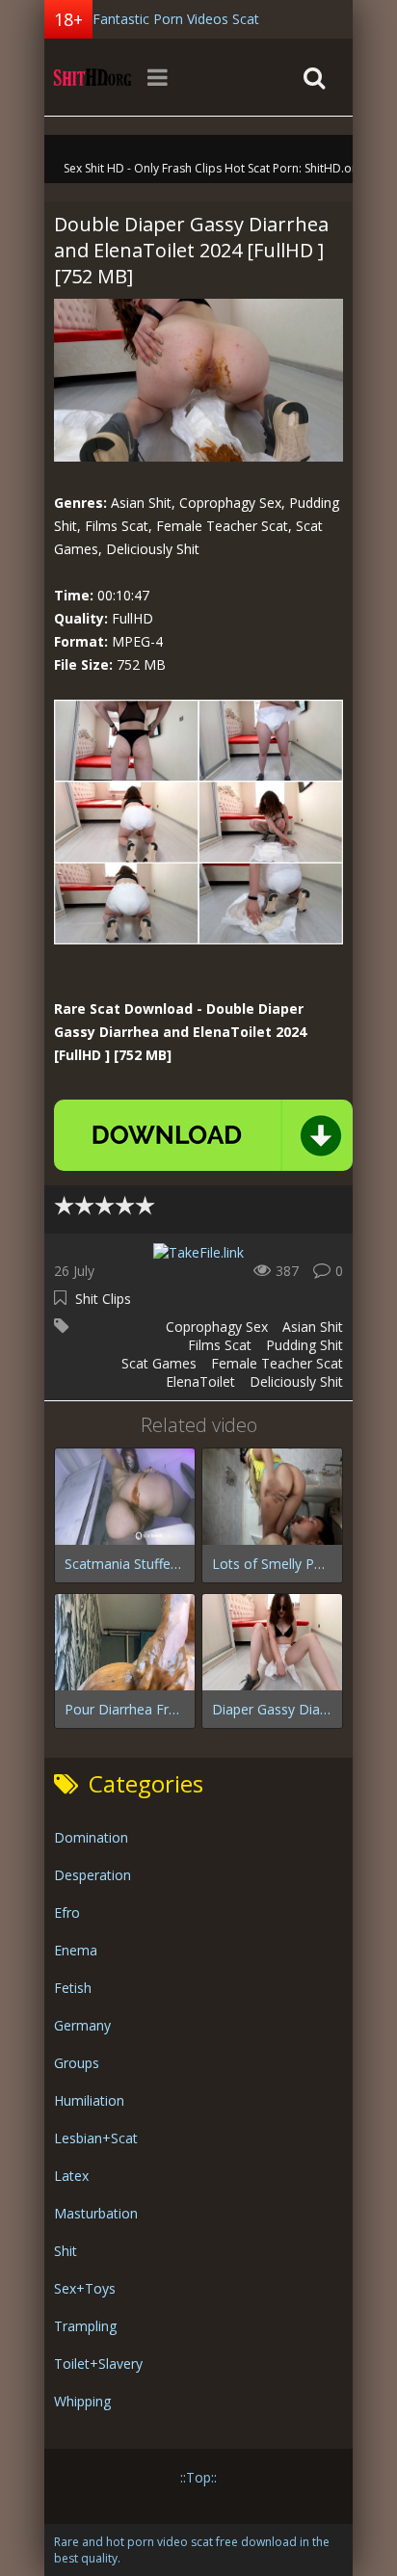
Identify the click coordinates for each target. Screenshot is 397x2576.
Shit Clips (103, 1299)
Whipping (82, 2401)
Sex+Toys (85, 2288)
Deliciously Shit (296, 1381)
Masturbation (96, 2213)
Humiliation (89, 2100)
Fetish (73, 1988)
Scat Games (159, 1363)
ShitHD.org (93, 77)
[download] (203, 1135)
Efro (67, 1912)
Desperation (93, 1875)
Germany (82, 2025)
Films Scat (220, 1345)
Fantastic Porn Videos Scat (176, 19)
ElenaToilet (200, 1381)
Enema (76, 1950)
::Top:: (198, 2477)
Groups (77, 2063)
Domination (91, 1837)
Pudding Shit (304, 1345)
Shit (66, 2251)
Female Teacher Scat (277, 1363)
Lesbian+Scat (96, 2138)
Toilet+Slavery (98, 2364)
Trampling (85, 2326)
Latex (71, 2176)
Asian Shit (313, 1327)
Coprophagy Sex (217, 1327)
